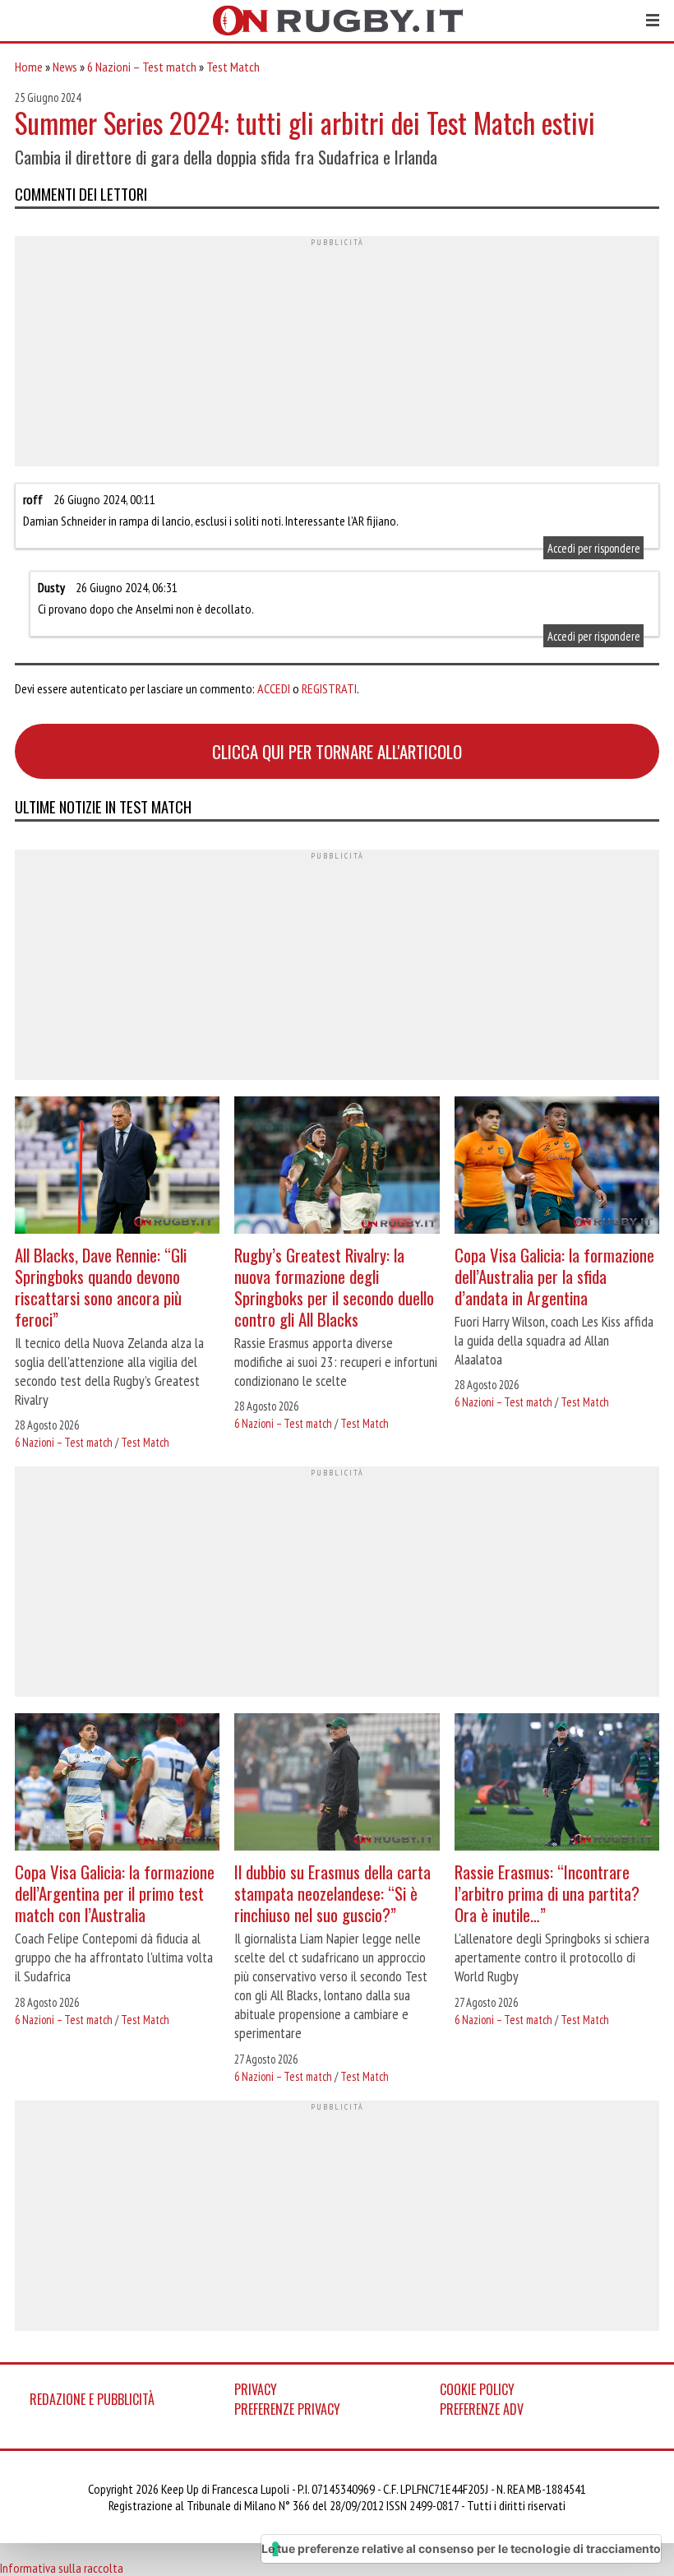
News (65, 67)
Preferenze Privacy (287, 2409)
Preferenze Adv (482, 2409)
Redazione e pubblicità (92, 2399)
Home (29, 67)
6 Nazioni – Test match (142, 67)
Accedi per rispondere (594, 547)
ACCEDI (274, 688)
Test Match (233, 67)
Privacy (256, 2389)
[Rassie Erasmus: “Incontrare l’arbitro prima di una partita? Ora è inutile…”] (557, 1784)
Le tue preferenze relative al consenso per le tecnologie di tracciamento (461, 2548)
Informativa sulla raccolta (62, 2568)
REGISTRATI (329, 688)
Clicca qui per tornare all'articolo (337, 751)
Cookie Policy (477, 2389)
